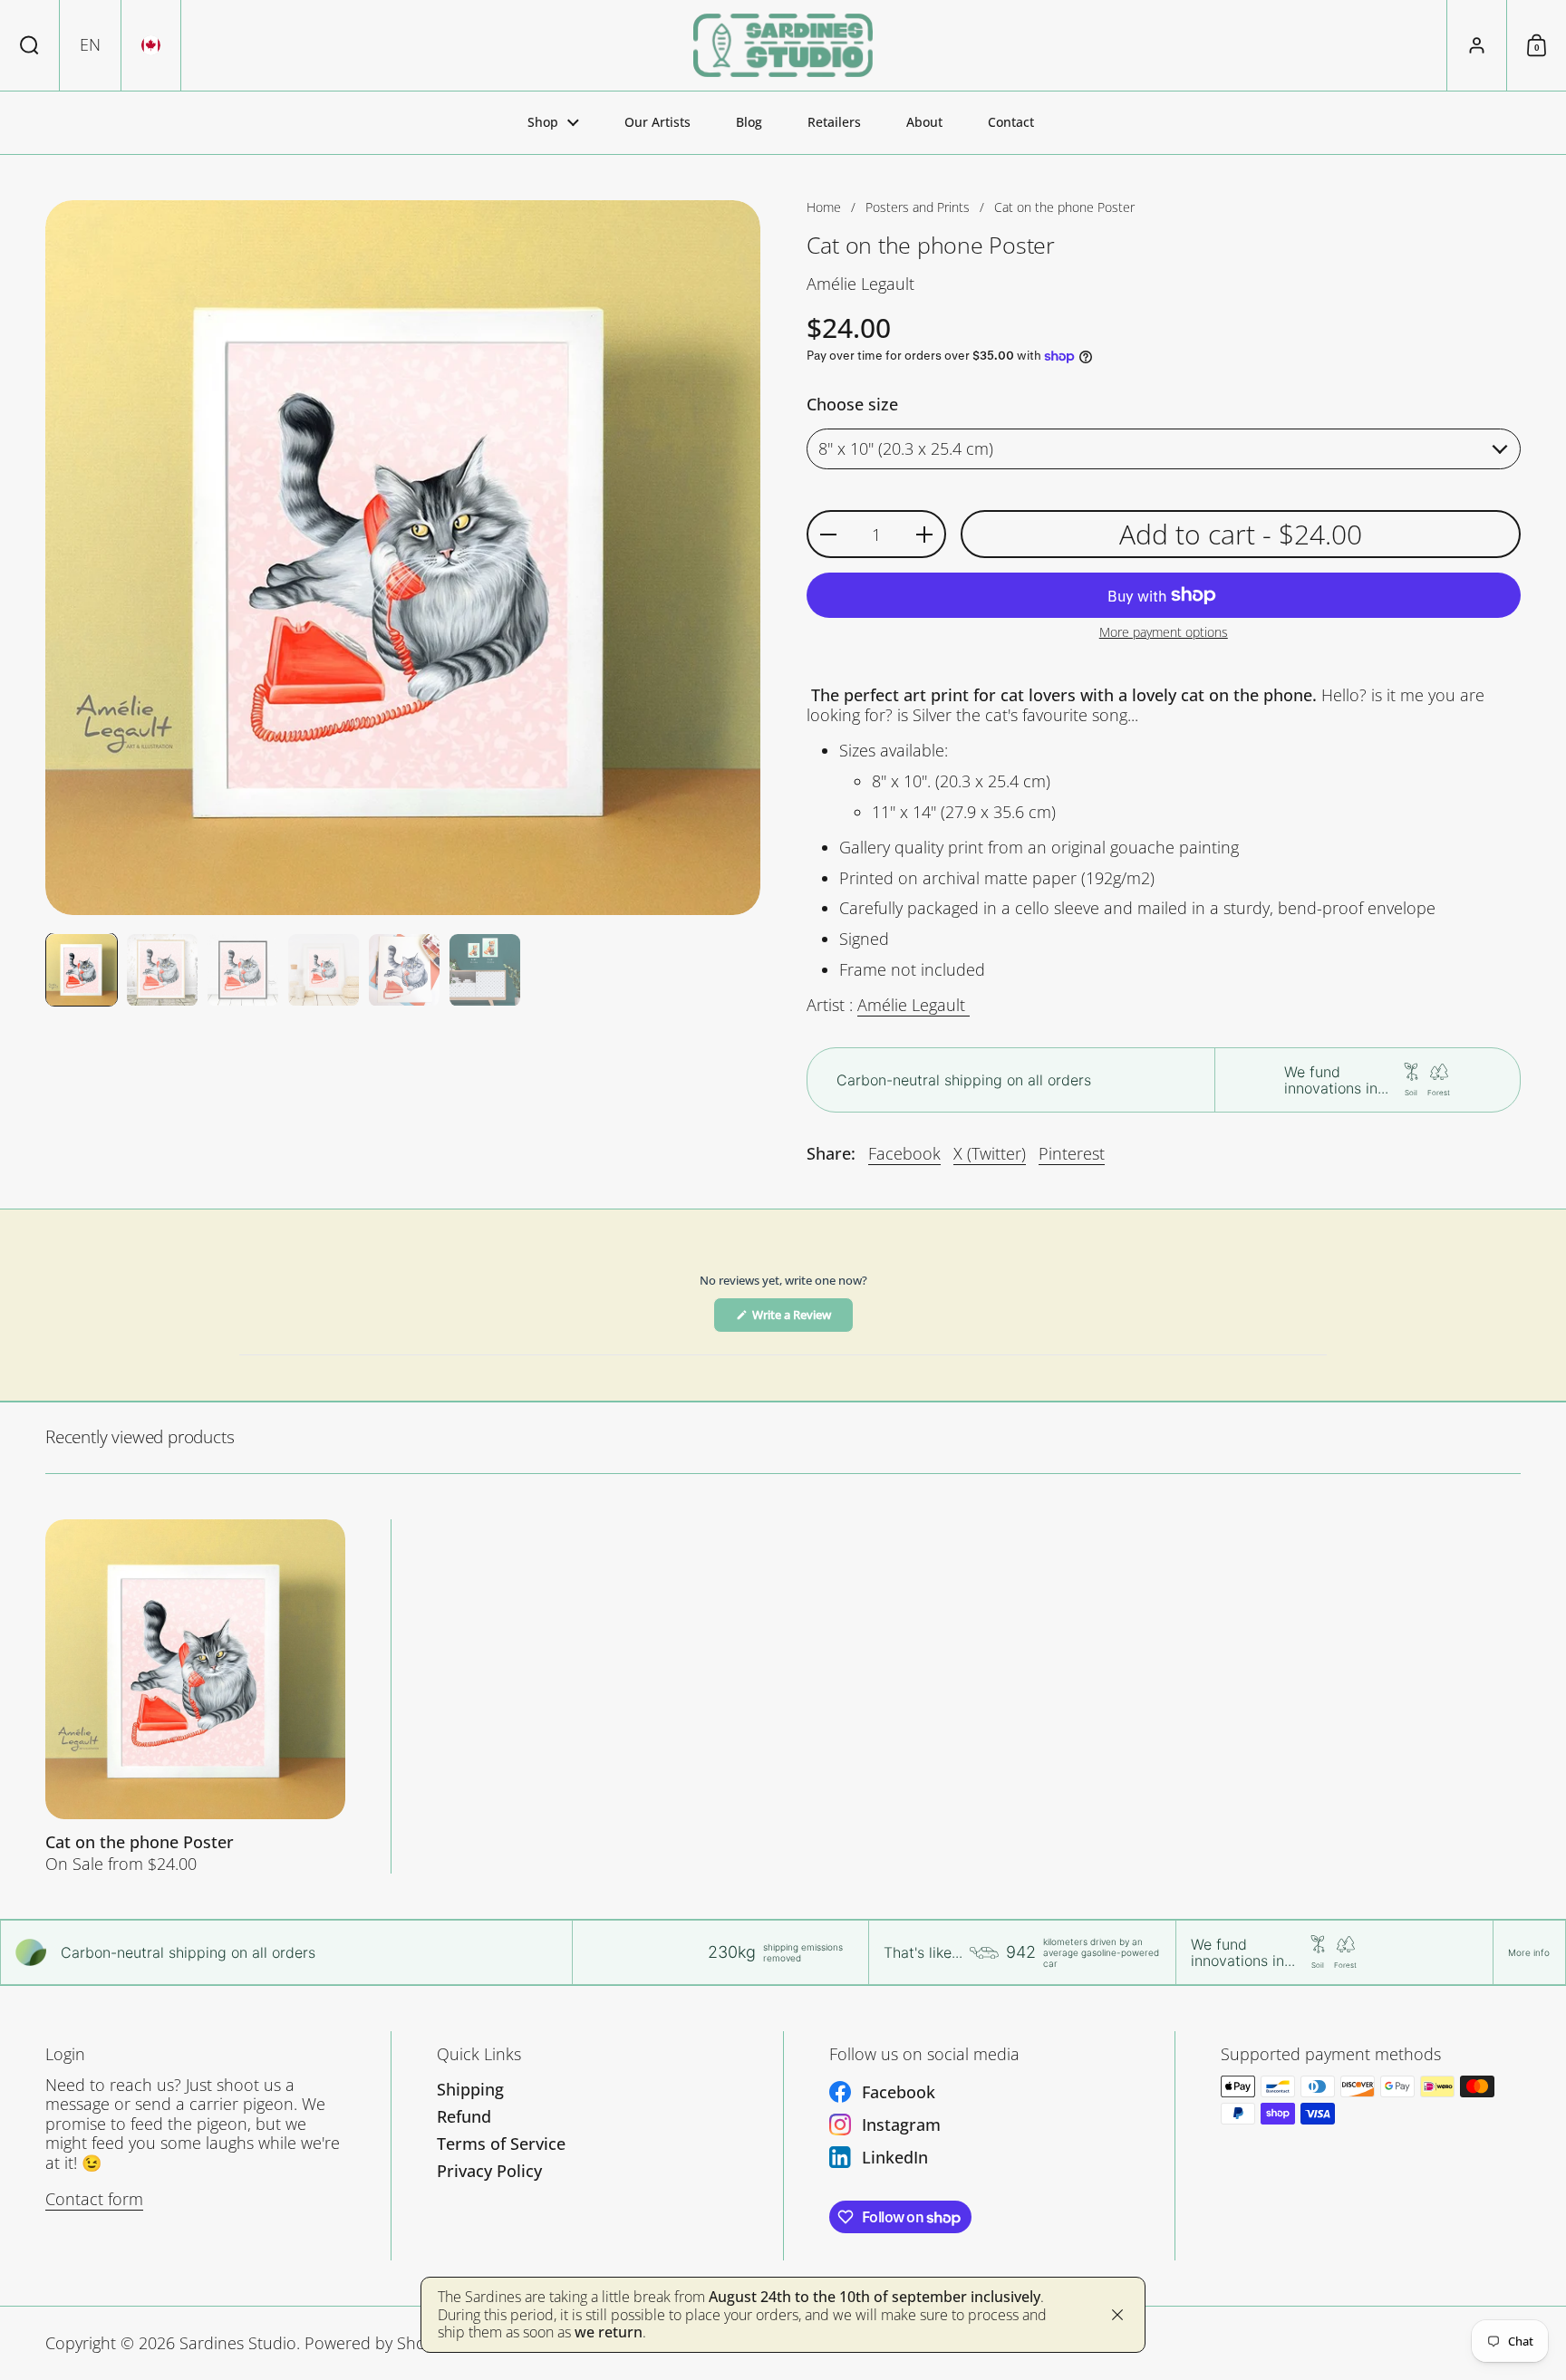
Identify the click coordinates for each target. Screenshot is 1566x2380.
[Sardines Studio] (783, 45)
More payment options (1164, 633)
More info (1529, 1952)
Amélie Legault (913, 1005)
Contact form (94, 2199)
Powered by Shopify (378, 2343)
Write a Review (802, 1319)
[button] (30, 45)
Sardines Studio (238, 2343)
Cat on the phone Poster (195, 1696)
